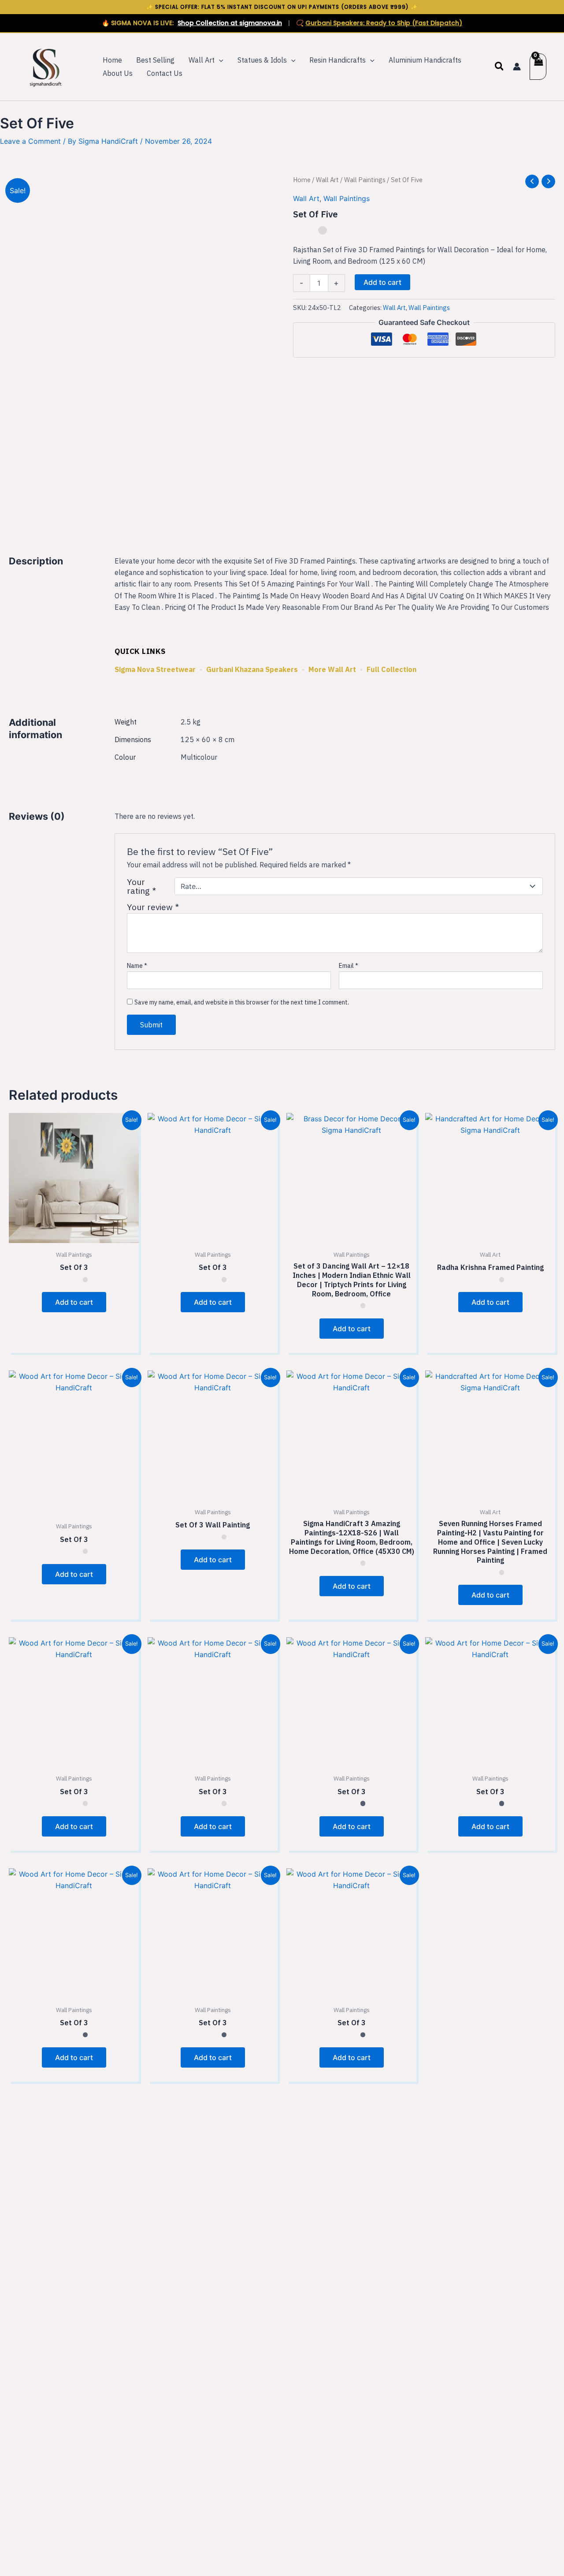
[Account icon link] (517, 67)
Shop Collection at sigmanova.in (230, 23)
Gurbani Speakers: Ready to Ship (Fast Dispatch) (384, 23)
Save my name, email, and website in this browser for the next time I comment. (242, 1002)
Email (349, 966)
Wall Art (327, 180)
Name (137, 966)
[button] (219, 60)
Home (302, 180)
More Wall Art (332, 669)
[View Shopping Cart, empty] (538, 67)
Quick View (74, 1235)
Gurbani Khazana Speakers (252, 669)
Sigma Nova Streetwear (155, 669)
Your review (153, 907)
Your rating (141, 886)
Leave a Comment (30, 141)
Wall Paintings (365, 180)
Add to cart (382, 282)
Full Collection (391, 669)
